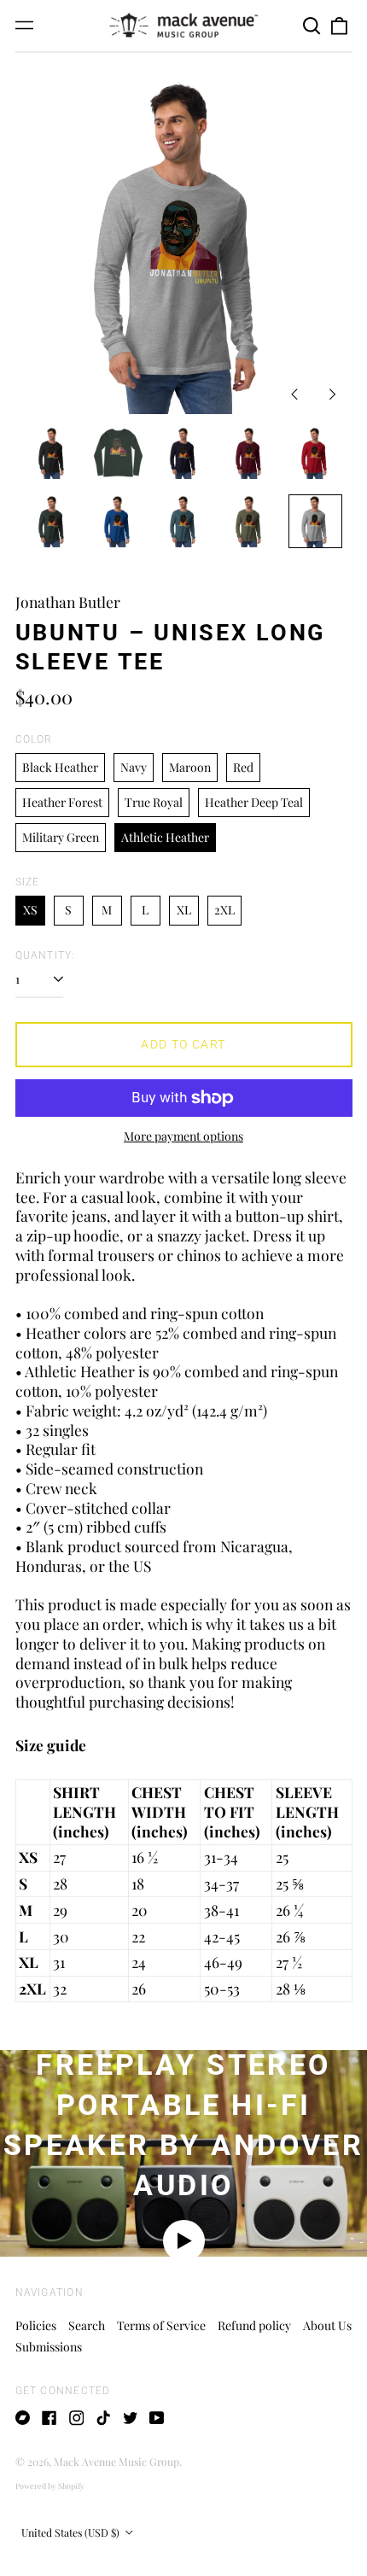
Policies (36, 2325)
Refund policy (254, 2325)
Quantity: (46, 955)
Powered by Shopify (50, 2485)
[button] (312, 26)
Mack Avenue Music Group (117, 2462)
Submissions (49, 2347)
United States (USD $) (72, 2532)
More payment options (183, 1136)
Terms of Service (161, 2325)
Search (87, 2325)
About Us (327, 2325)
